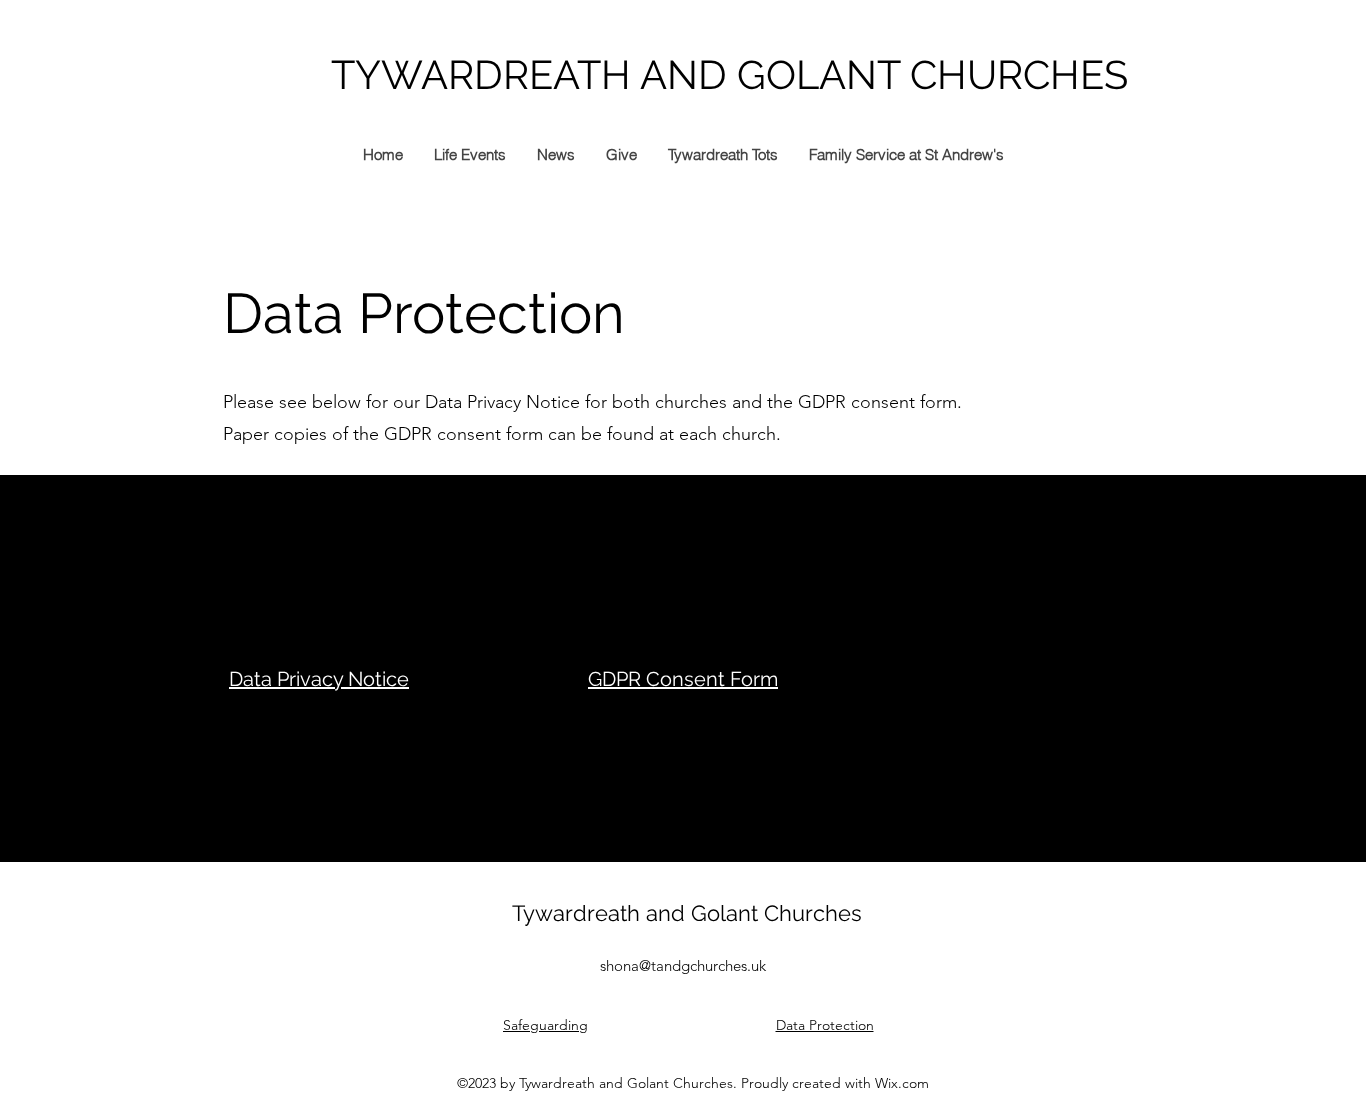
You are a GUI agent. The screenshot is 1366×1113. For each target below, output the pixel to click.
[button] (555, 155)
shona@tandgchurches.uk (683, 965)
